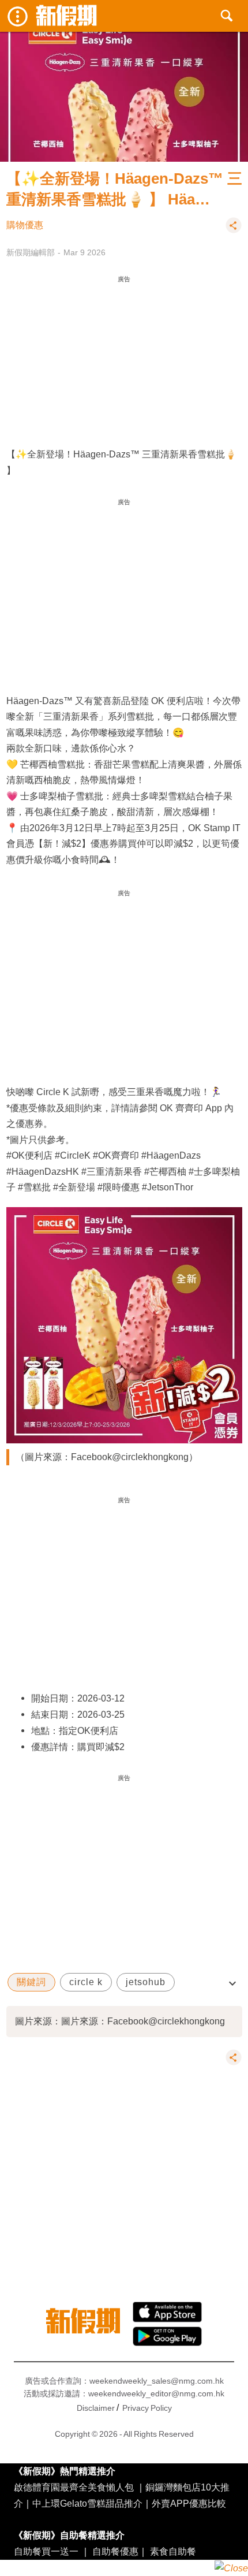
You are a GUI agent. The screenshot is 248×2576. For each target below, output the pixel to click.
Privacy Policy (147, 2408)
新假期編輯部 (31, 252)
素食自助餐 (173, 2551)
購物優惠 (25, 225)
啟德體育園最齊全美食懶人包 (74, 2487)
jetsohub (146, 1982)
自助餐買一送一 (46, 2551)
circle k (86, 1982)
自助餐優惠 (115, 2551)
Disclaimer (96, 2408)
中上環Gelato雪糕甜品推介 (87, 2503)
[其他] (234, 230)
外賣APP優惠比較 (189, 2503)
